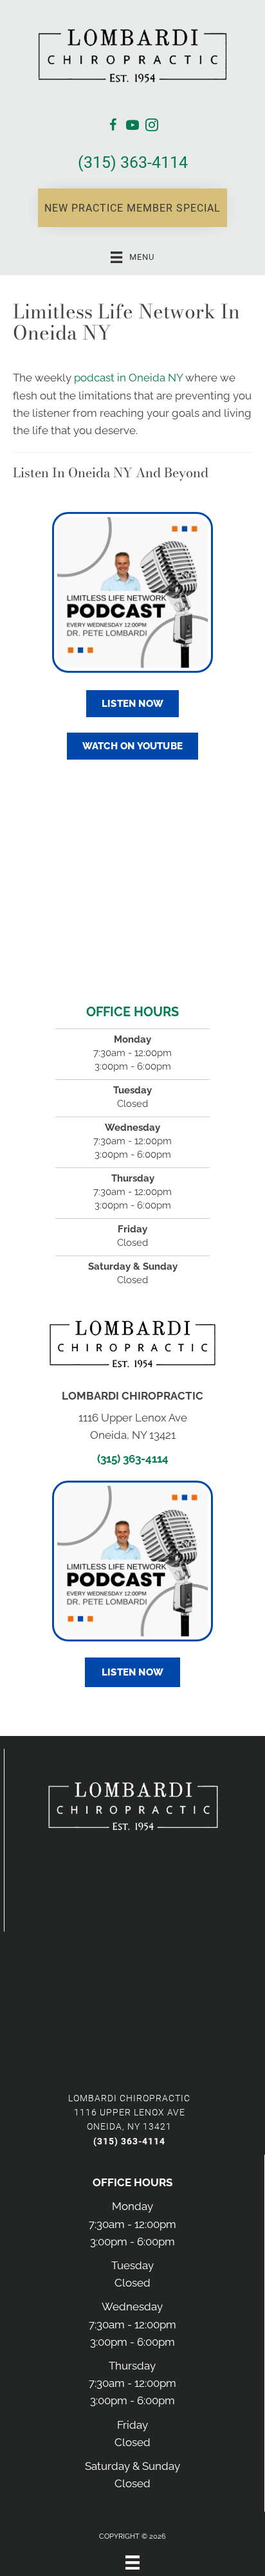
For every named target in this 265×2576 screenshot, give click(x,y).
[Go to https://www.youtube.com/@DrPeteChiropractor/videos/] (132, 127)
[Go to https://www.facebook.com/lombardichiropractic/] (113, 127)
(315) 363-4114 (133, 162)
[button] (132, 208)
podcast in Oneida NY (128, 378)
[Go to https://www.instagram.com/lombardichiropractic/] (152, 127)
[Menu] (132, 2562)
